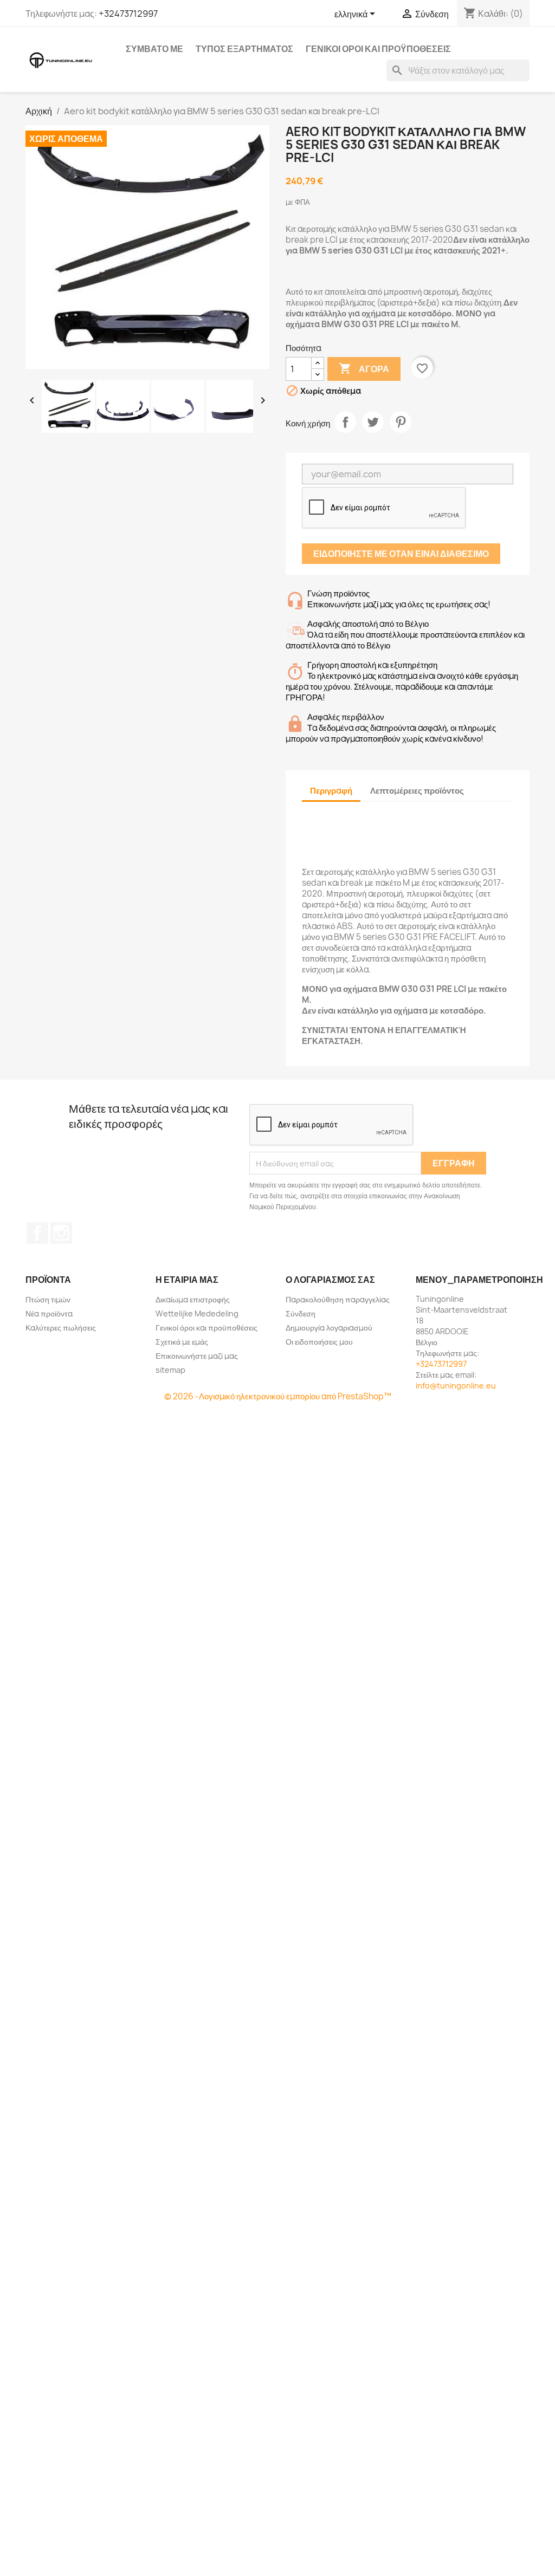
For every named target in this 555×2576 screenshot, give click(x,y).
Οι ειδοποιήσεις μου (319, 1342)
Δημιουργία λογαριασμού (329, 1328)
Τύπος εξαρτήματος (244, 49)
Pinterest (401, 422)
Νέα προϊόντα (49, 1313)
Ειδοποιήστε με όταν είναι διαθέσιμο (401, 554)
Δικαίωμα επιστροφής (193, 1299)
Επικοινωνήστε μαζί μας (197, 1356)
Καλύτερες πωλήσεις (61, 1328)
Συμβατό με (154, 49)
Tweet (373, 422)
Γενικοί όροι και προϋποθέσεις (378, 49)
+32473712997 (128, 14)
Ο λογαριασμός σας (330, 1280)
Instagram (61, 1233)
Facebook (37, 1233)
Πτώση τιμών (48, 1299)
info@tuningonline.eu (456, 1386)
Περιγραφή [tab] (331, 791)
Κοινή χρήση (345, 422)
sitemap (170, 1370)
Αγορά (364, 368)
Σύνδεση (301, 1313)
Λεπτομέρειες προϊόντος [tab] (417, 791)
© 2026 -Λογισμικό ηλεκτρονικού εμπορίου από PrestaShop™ (278, 1396)
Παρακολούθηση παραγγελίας (338, 1299)
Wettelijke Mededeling (197, 1313)
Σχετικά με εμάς (182, 1342)
